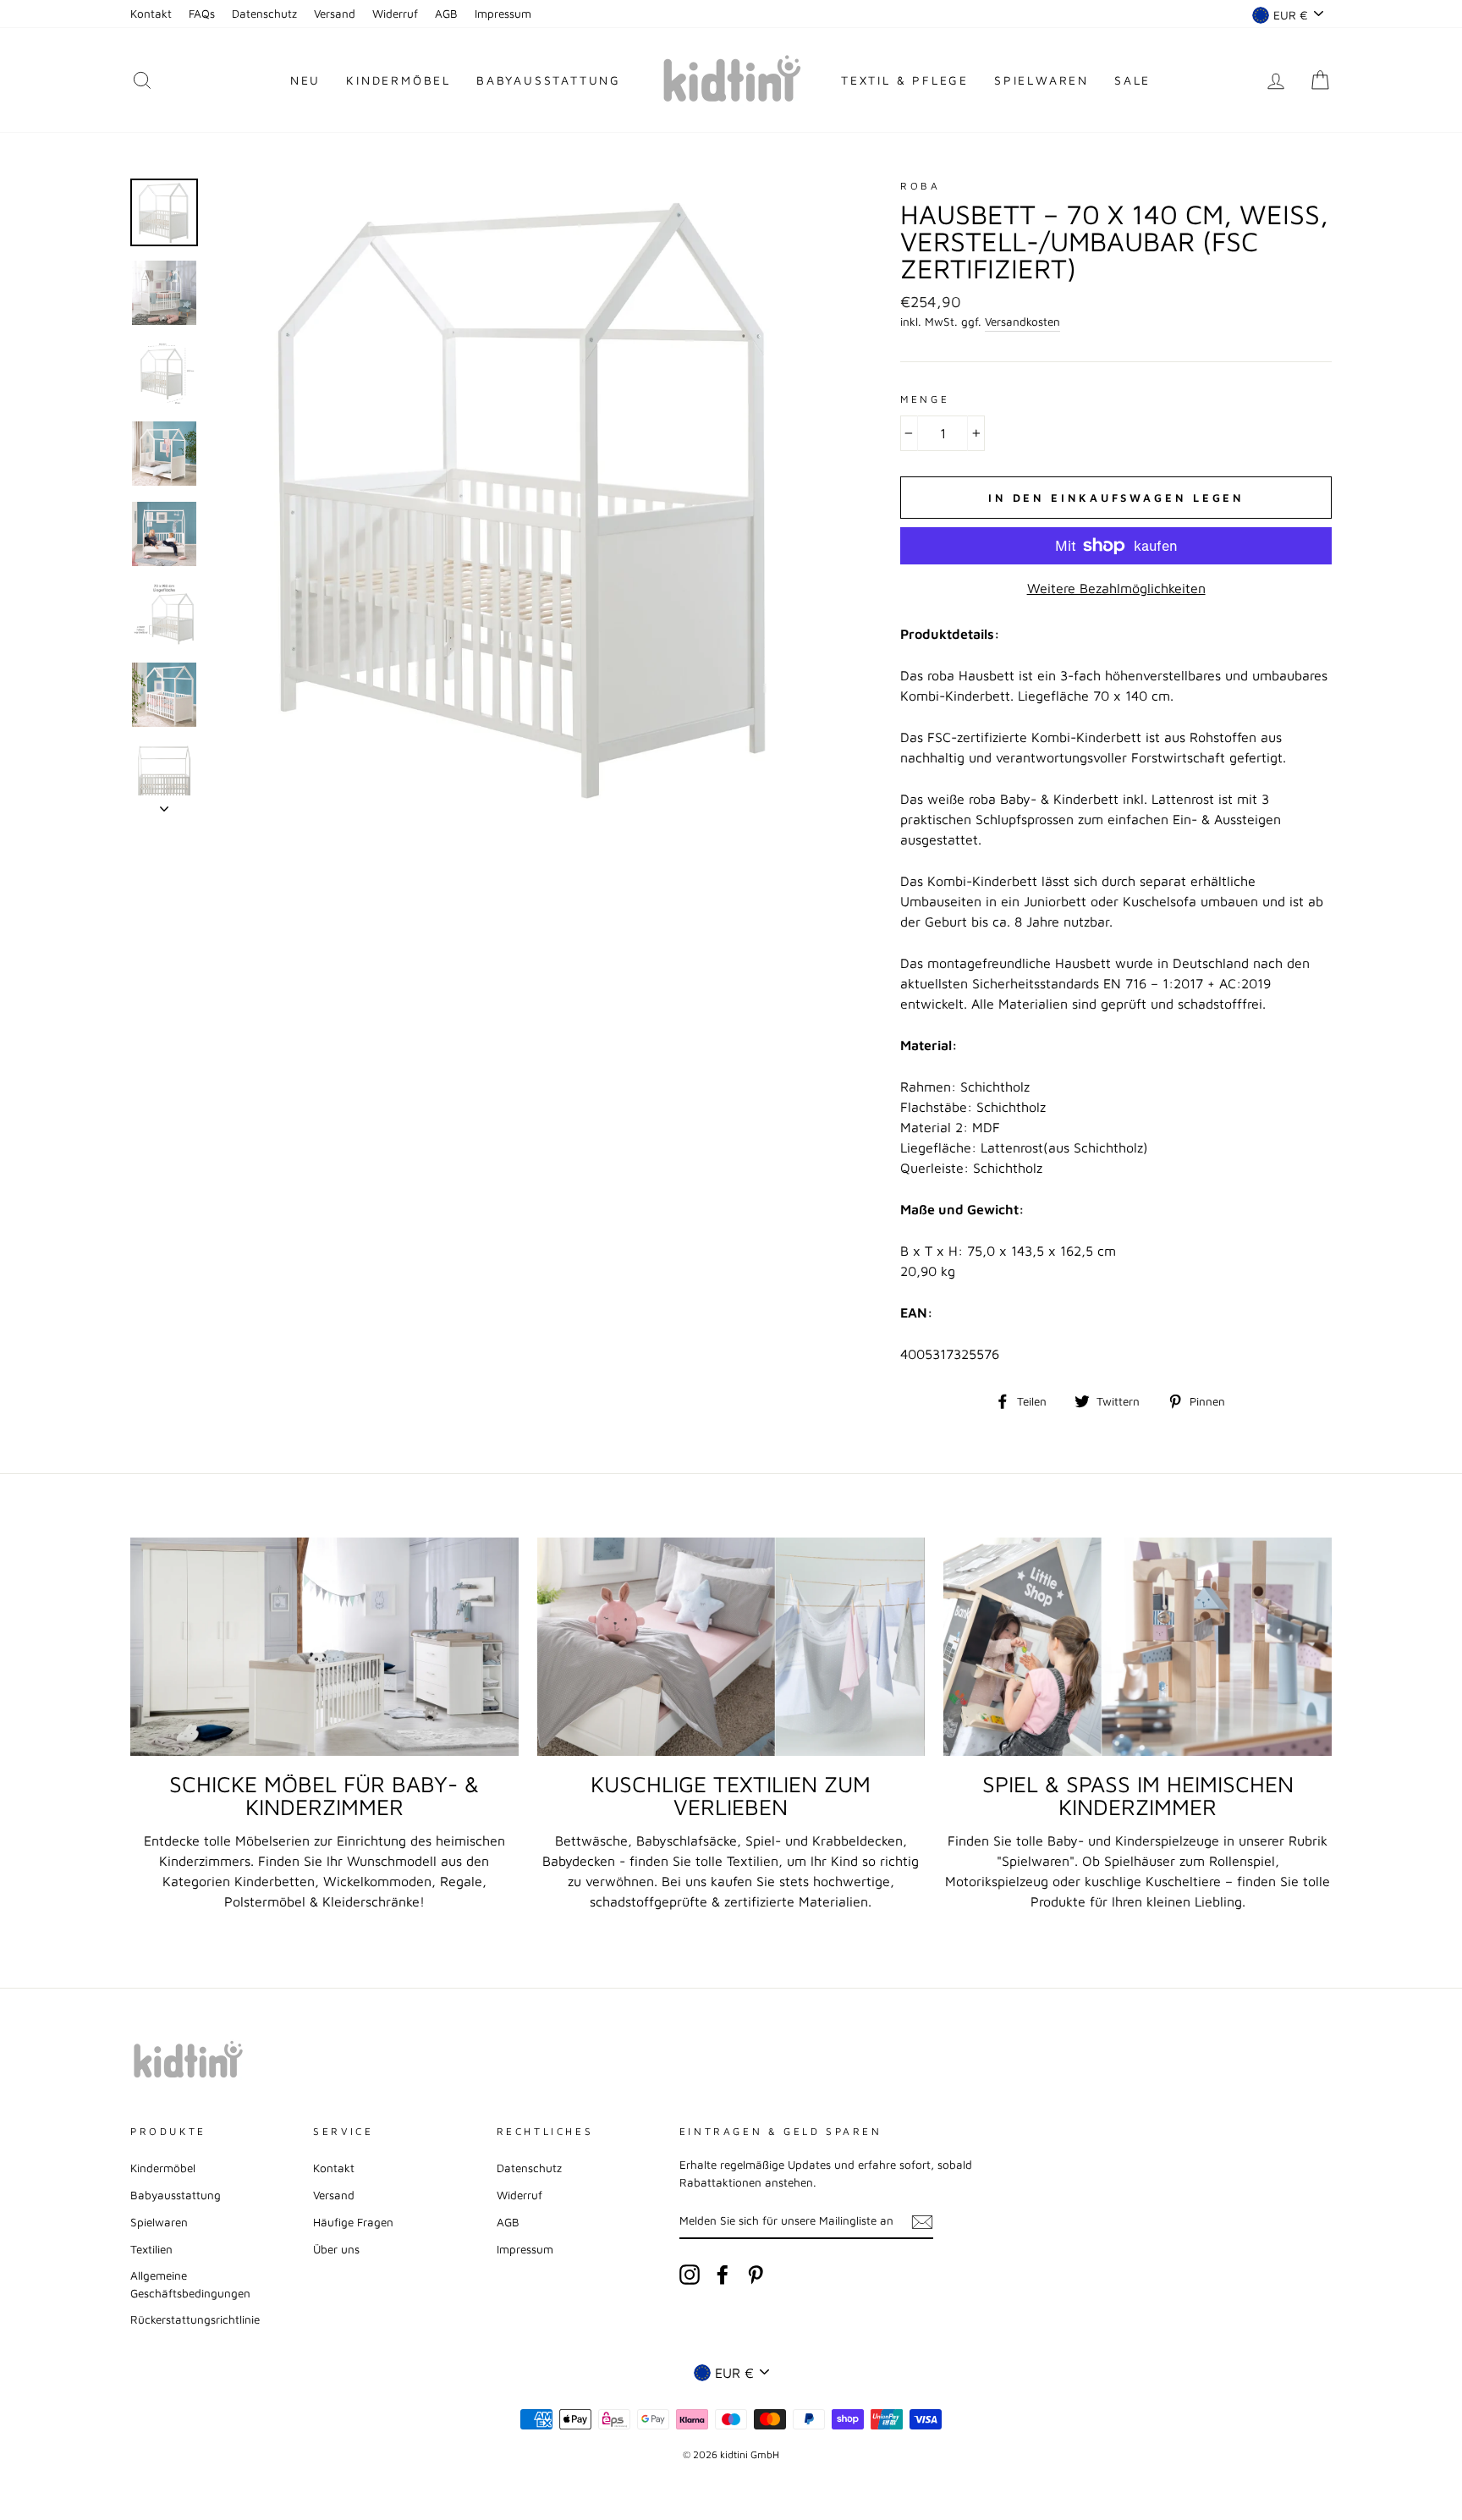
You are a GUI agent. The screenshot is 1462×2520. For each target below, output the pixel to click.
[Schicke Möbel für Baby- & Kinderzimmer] (324, 1647)
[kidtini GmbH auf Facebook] (723, 2275)
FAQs (202, 14)
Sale (1132, 80)
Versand (335, 14)
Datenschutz (264, 14)
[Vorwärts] (164, 804)
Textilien (151, 2249)
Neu (305, 80)
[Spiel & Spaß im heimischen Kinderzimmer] (1138, 1647)
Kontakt (151, 14)
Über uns (336, 2249)
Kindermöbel (398, 80)
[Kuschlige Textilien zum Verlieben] (731, 1647)
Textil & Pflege (905, 80)
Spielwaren (1042, 80)
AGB (446, 14)
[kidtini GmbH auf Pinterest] (756, 2275)
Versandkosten (1022, 322)
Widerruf (395, 14)
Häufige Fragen (353, 2222)
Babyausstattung (549, 80)
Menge (925, 399)
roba (920, 186)
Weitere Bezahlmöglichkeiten (1116, 588)
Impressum (503, 14)
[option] (528, 495)
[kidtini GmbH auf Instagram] (690, 2275)
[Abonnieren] (922, 2221)
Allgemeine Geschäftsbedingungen (190, 2284)
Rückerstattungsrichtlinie (195, 2319)
